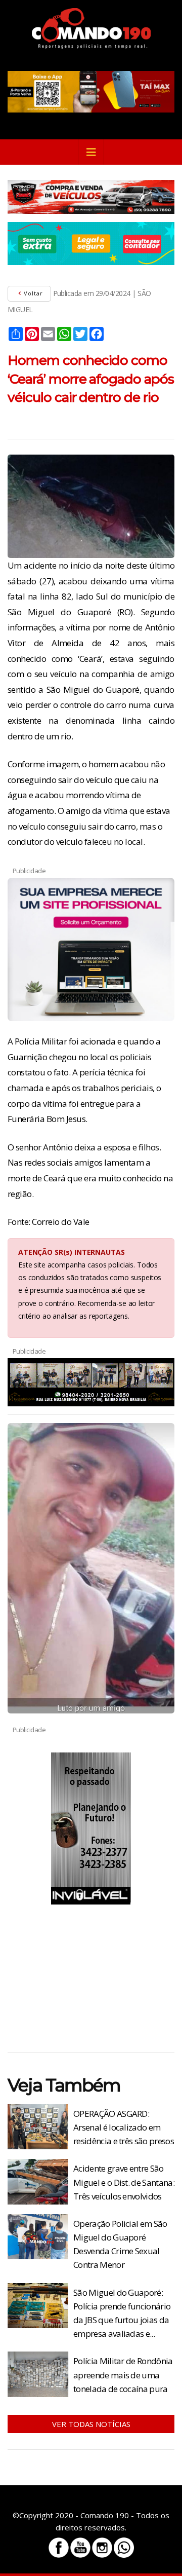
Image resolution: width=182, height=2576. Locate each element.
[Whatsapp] (124, 2548)
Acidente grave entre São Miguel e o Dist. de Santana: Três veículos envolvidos (124, 2182)
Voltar (32, 293)
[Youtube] (80, 2548)
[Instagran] (102, 2548)
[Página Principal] (91, 28)
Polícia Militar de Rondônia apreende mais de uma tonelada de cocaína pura (123, 2375)
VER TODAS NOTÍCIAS (91, 2424)
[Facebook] (59, 2548)
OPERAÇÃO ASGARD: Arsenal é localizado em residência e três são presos (124, 2127)
